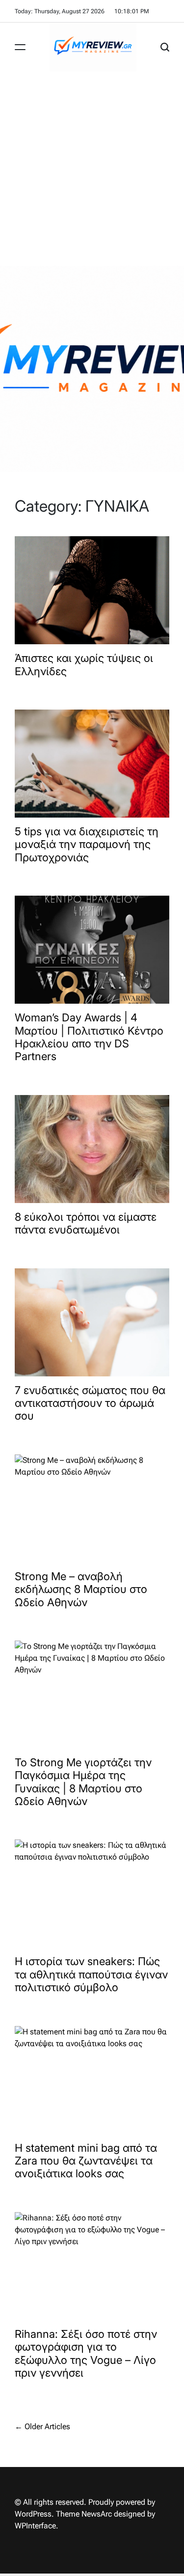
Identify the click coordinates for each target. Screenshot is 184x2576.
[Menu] (20, 47)
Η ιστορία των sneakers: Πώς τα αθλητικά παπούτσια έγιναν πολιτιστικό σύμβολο (91, 1974)
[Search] (165, 47)
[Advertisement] (92, 169)
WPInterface (35, 2526)
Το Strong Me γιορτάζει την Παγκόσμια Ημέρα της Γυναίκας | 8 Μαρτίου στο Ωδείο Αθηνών (83, 1782)
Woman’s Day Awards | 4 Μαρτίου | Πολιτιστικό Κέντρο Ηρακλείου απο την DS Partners (89, 1037)
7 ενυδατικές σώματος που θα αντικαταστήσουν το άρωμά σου (90, 1403)
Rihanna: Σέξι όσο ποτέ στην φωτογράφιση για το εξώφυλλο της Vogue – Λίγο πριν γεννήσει (86, 2353)
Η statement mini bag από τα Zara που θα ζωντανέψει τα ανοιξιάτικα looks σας (86, 2161)
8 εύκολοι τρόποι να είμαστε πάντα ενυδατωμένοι (86, 1223)
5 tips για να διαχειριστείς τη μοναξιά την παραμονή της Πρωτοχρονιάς (87, 844)
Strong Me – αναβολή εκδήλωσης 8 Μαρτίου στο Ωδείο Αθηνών (81, 1589)
